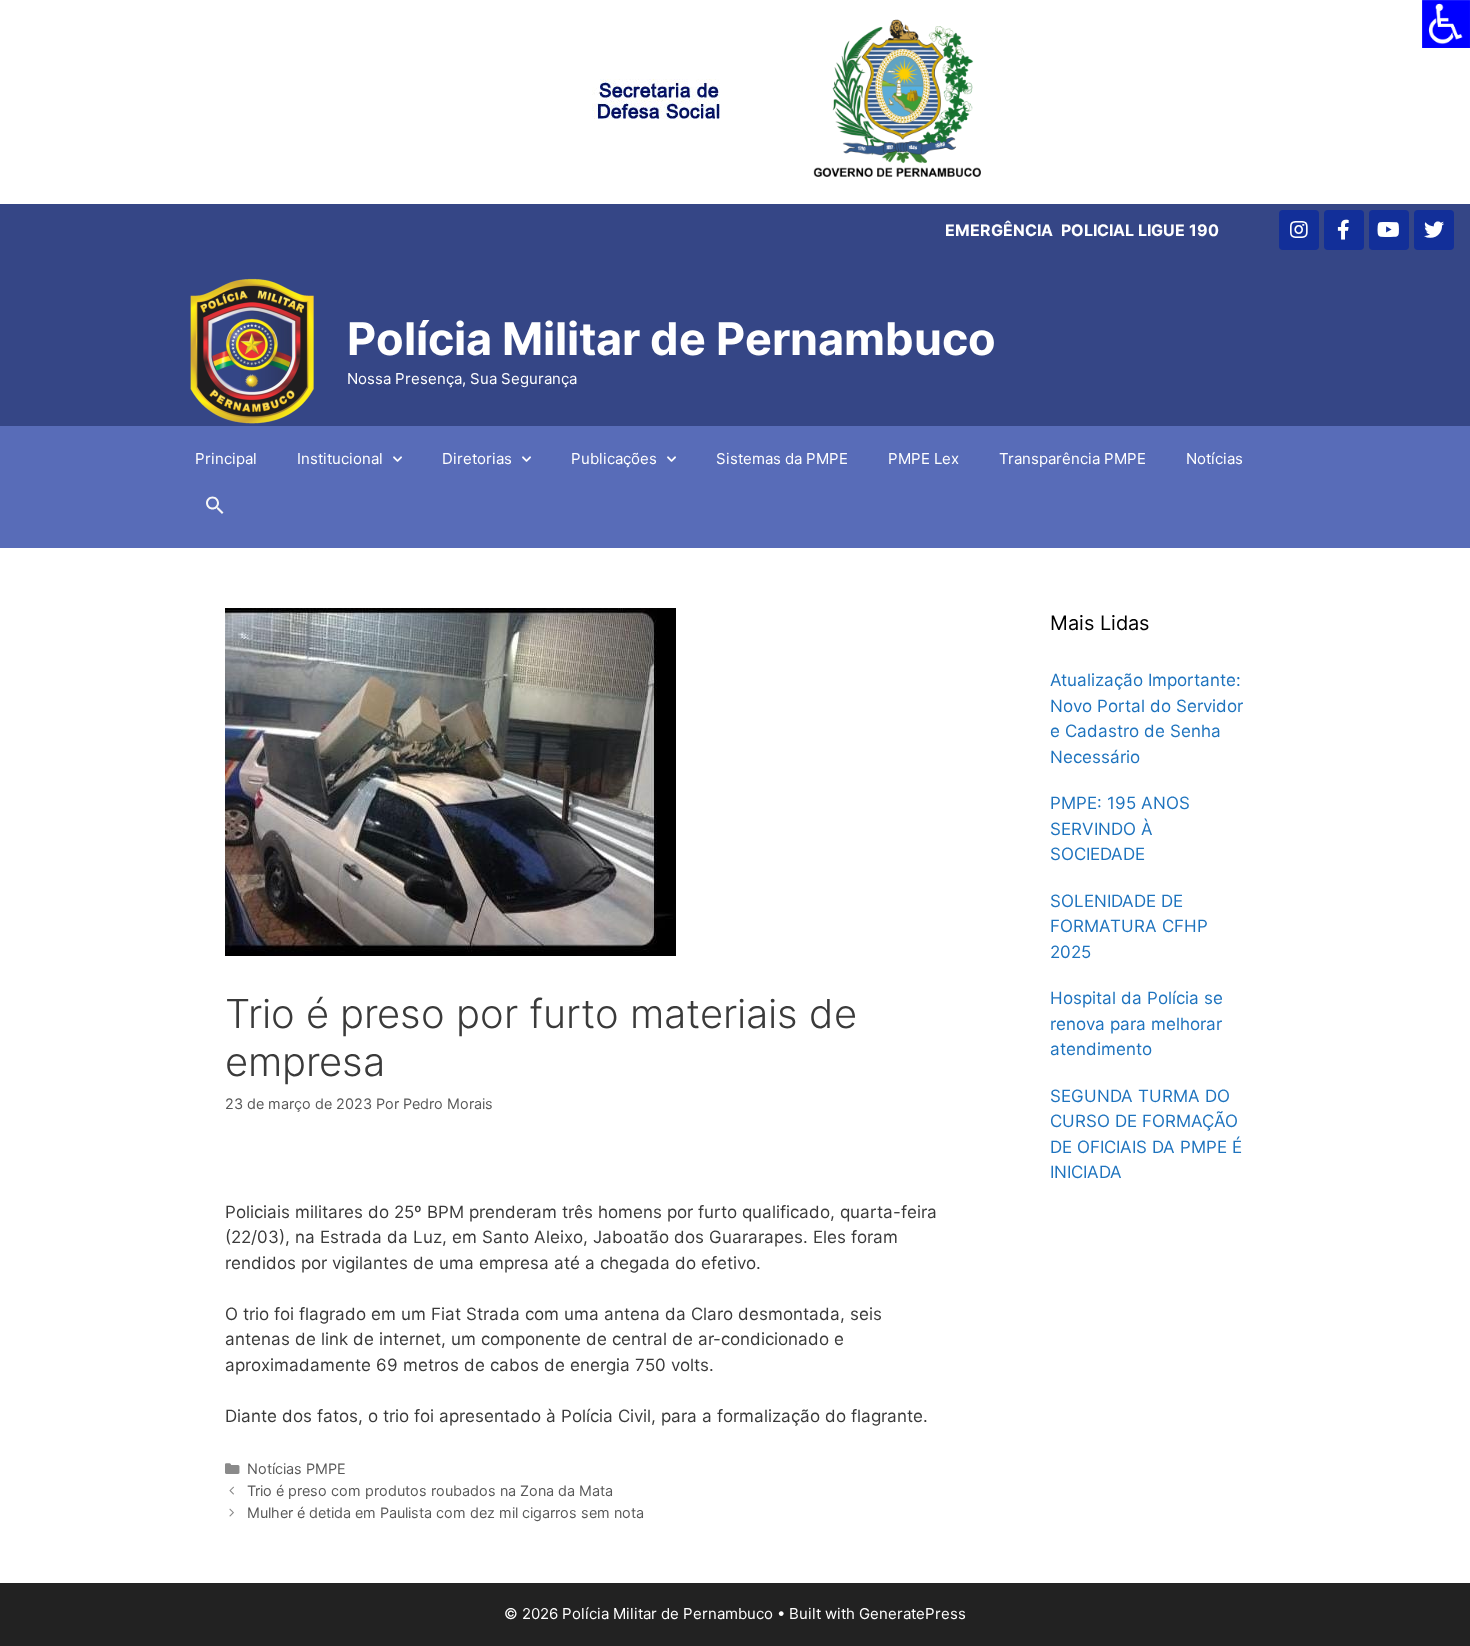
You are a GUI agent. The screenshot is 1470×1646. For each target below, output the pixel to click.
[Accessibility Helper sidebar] (1446, 24)
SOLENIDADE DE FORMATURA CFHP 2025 (1129, 926)
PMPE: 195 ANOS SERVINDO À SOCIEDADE (1120, 828)
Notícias (1214, 458)
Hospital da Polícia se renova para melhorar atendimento (1136, 1023)
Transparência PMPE (1072, 458)
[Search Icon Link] (215, 510)
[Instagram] (1299, 230)
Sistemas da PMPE (782, 458)
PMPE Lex (923, 458)
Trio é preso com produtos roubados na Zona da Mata (430, 1490)
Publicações (614, 458)
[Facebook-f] (1344, 230)
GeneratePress (912, 1613)
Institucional (340, 458)
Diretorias (477, 458)
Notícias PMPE (296, 1468)
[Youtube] (1389, 230)
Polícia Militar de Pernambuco (671, 338)
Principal (226, 458)
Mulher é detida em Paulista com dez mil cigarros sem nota (445, 1512)
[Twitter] (1434, 230)
